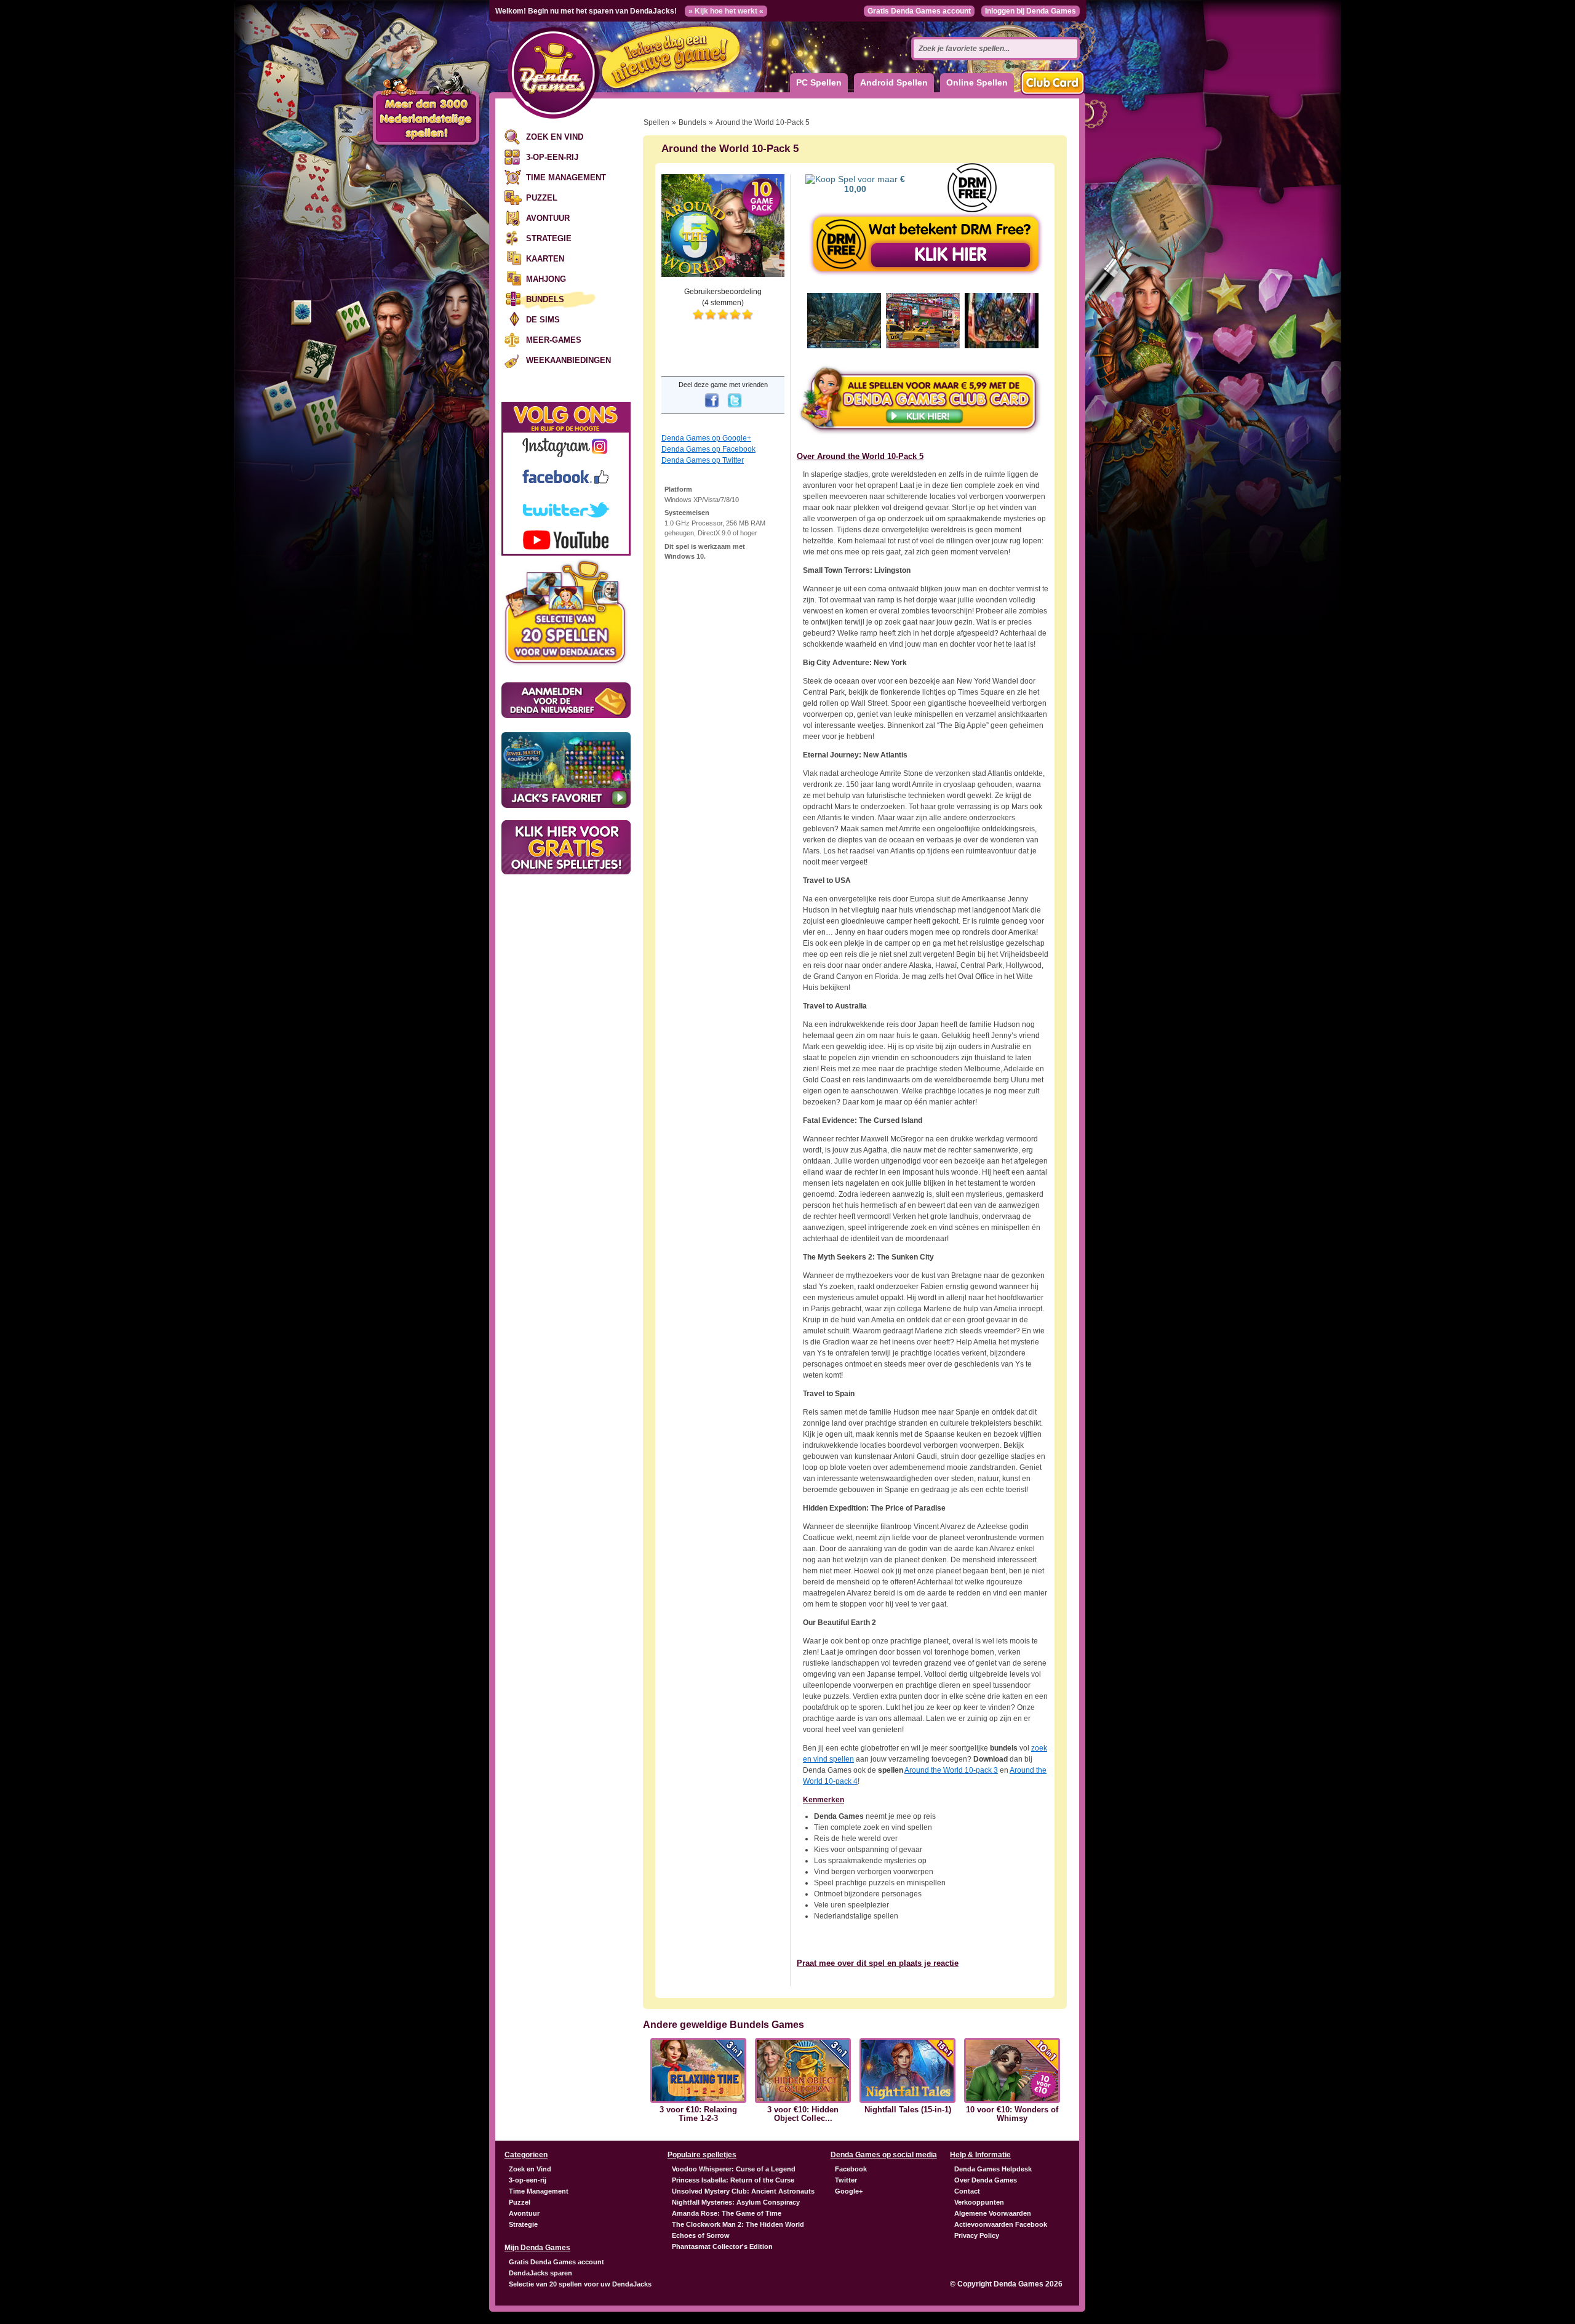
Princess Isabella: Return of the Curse (733, 2180)
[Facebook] (712, 409)
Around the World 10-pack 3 (951, 1770)
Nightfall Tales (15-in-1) (908, 2110)
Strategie (549, 238)
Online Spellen (977, 82)
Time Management (566, 178)
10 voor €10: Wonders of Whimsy (1012, 2114)
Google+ (849, 2191)
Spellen (656, 122)
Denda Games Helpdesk (993, 2169)
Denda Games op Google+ (706, 438)
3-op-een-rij (552, 157)
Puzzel (542, 198)
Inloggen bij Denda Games (1031, 11)
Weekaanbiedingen (568, 360)
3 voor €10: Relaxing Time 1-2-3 (698, 2114)
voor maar (875, 184)
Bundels (545, 299)
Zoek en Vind (555, 137)
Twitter (846, 2180)
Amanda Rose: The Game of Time (727, 2213)
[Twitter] (735, 409)
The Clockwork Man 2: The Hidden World (738, 2224)
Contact (967, 2191)
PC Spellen (819, 82)
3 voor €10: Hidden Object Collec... (803, 2114)
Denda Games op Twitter (703, 460)
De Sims (543, 320)
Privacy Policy (977, 2235)
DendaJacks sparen (540, 2273)
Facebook (851, 2169)
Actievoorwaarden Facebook (1001, 2224)
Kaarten (545, 259)
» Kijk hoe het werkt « (726, 11)
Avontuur (548, 218)
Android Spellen (894, 82)
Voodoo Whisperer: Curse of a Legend (734, 2169)
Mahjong (546, 279)
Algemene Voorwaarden (993, 2213)
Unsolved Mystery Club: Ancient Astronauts (743, 2191)
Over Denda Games (986, 2180)
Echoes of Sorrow (701, 2235)
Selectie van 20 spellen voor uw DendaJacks (580, 2284)
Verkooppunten (979, 2202)
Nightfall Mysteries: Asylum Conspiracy (736, 2202)
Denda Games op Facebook (708, 449)
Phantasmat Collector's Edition (722, 2246)
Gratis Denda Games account (919, 11)
